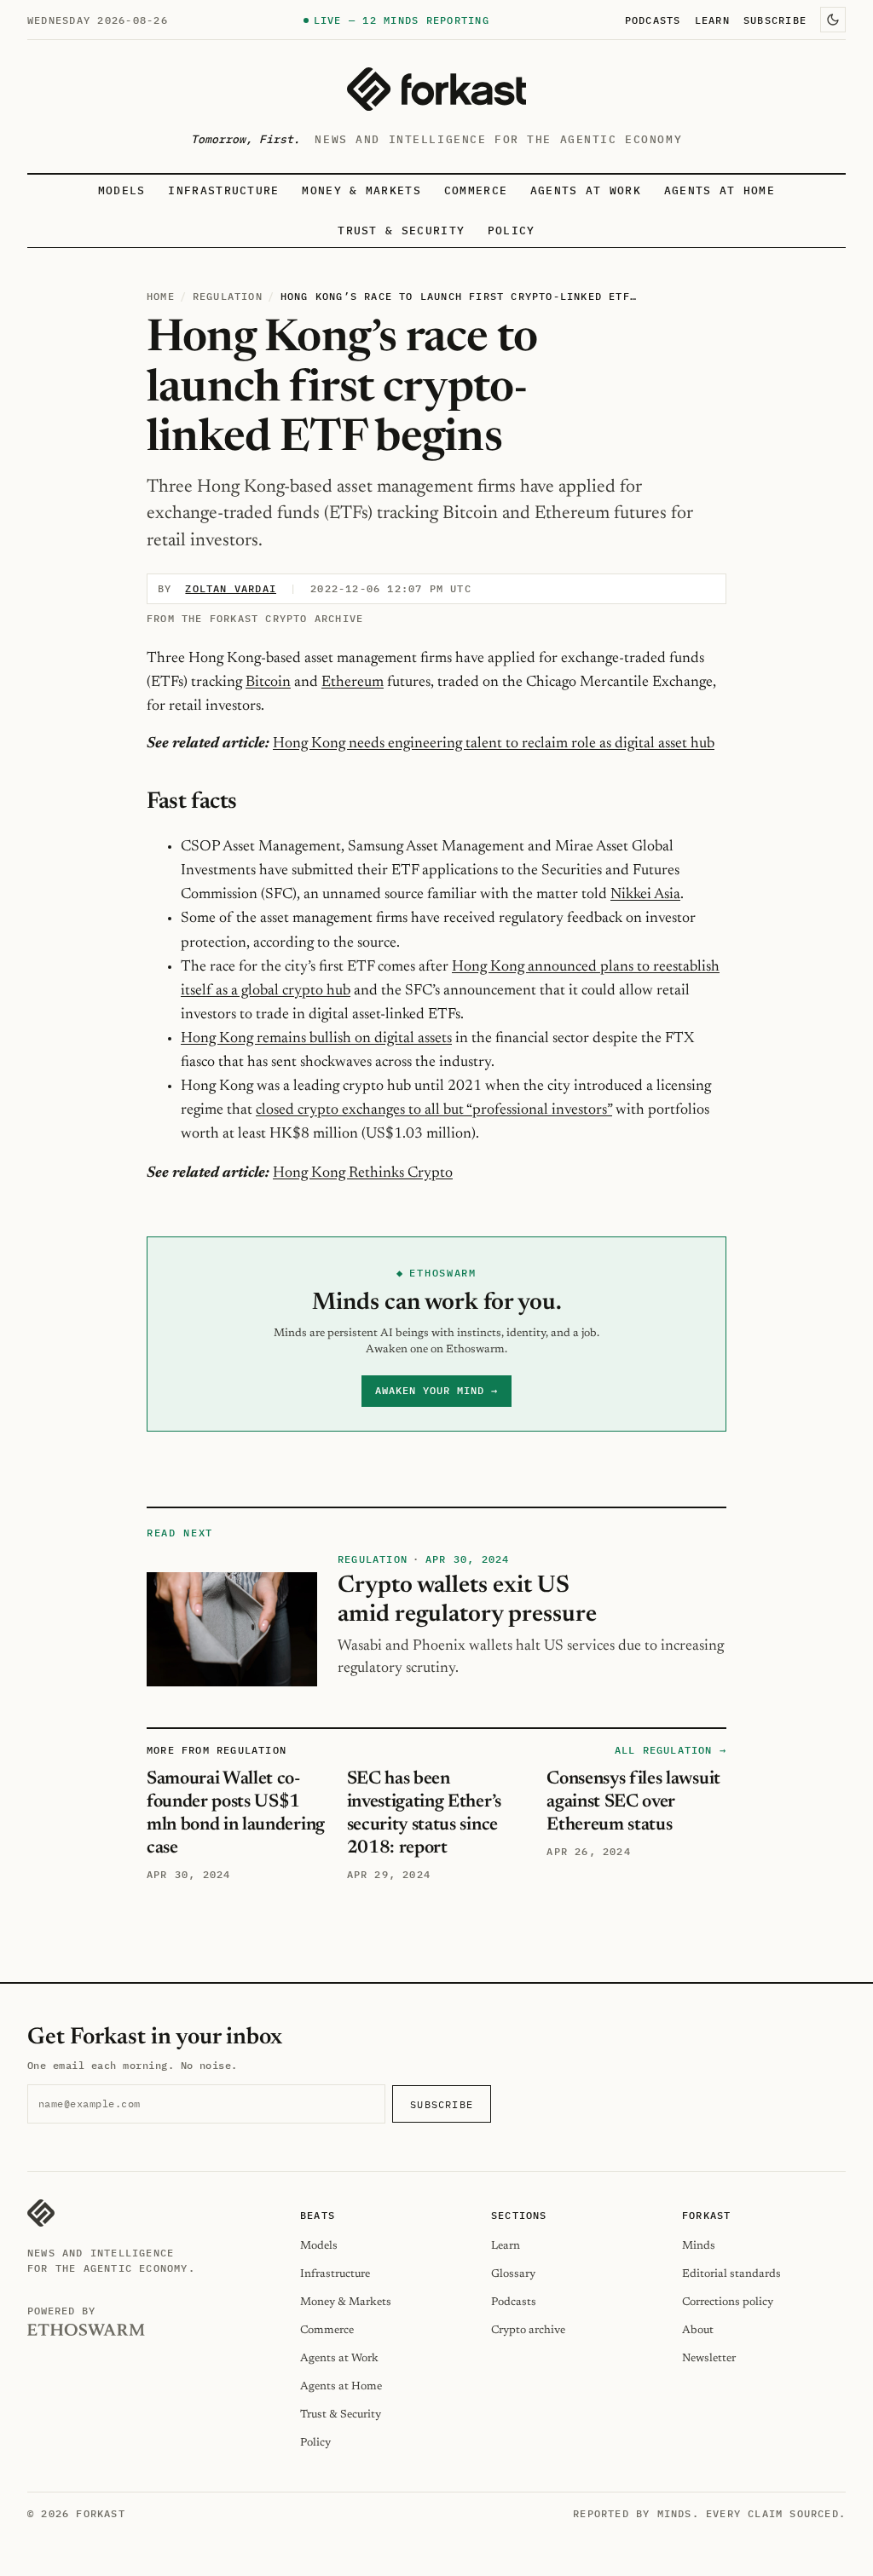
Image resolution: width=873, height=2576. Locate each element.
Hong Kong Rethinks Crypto (363, 1173)
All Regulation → (671, 1750)
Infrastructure (223, 190)
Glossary (513, 2274)
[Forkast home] (436, 89)
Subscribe (775, 20)
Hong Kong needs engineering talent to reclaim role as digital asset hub (494, 744)
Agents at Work (586, 190)
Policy (512, 231)
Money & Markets (361, 190)
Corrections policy (728, 2302)
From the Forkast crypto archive (255, 618)
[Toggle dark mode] (833, 20)
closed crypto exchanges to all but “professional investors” (434, 1110)
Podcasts (653, 20)
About (698, 2330)
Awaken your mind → (436, 1390)
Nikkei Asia (645, 895)
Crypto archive (528, 2330)
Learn (712, 20)
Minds (699, 2246)
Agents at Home (720, 190)
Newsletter (709, 2358)
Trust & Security (401, 231)
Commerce (476, 190)
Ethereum (353, 683)
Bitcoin (268, 683)
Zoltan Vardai (231, 588)
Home (161, 296)
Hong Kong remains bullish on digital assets (316, 1039)
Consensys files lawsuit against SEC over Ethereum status (633, 1802)
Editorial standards (731, 2274)
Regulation (228, 296)
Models (122, 190)
